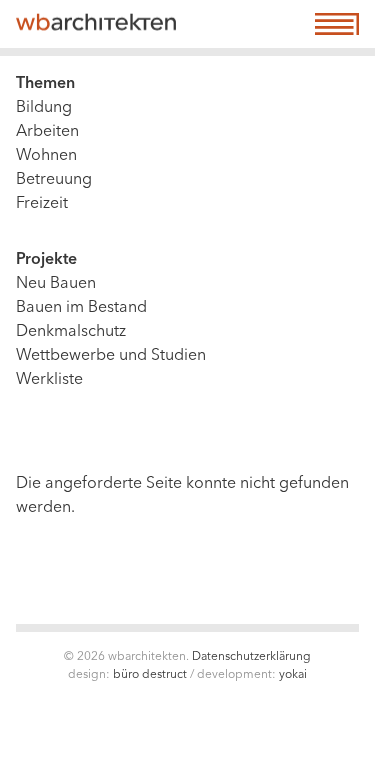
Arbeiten (47, 132)
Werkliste (49, 380)
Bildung (44, 108)
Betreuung (54, 180)
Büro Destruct (150, 675)
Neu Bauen (56, 284)
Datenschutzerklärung (251, 657)
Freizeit (42, 204)
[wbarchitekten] (96, 24)
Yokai (293, 675)
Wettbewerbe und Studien (111, 356)
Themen (45, 84)
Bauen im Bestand (81, 308)
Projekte (46, 260)
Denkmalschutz (71, 332)
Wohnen (46, 156)
